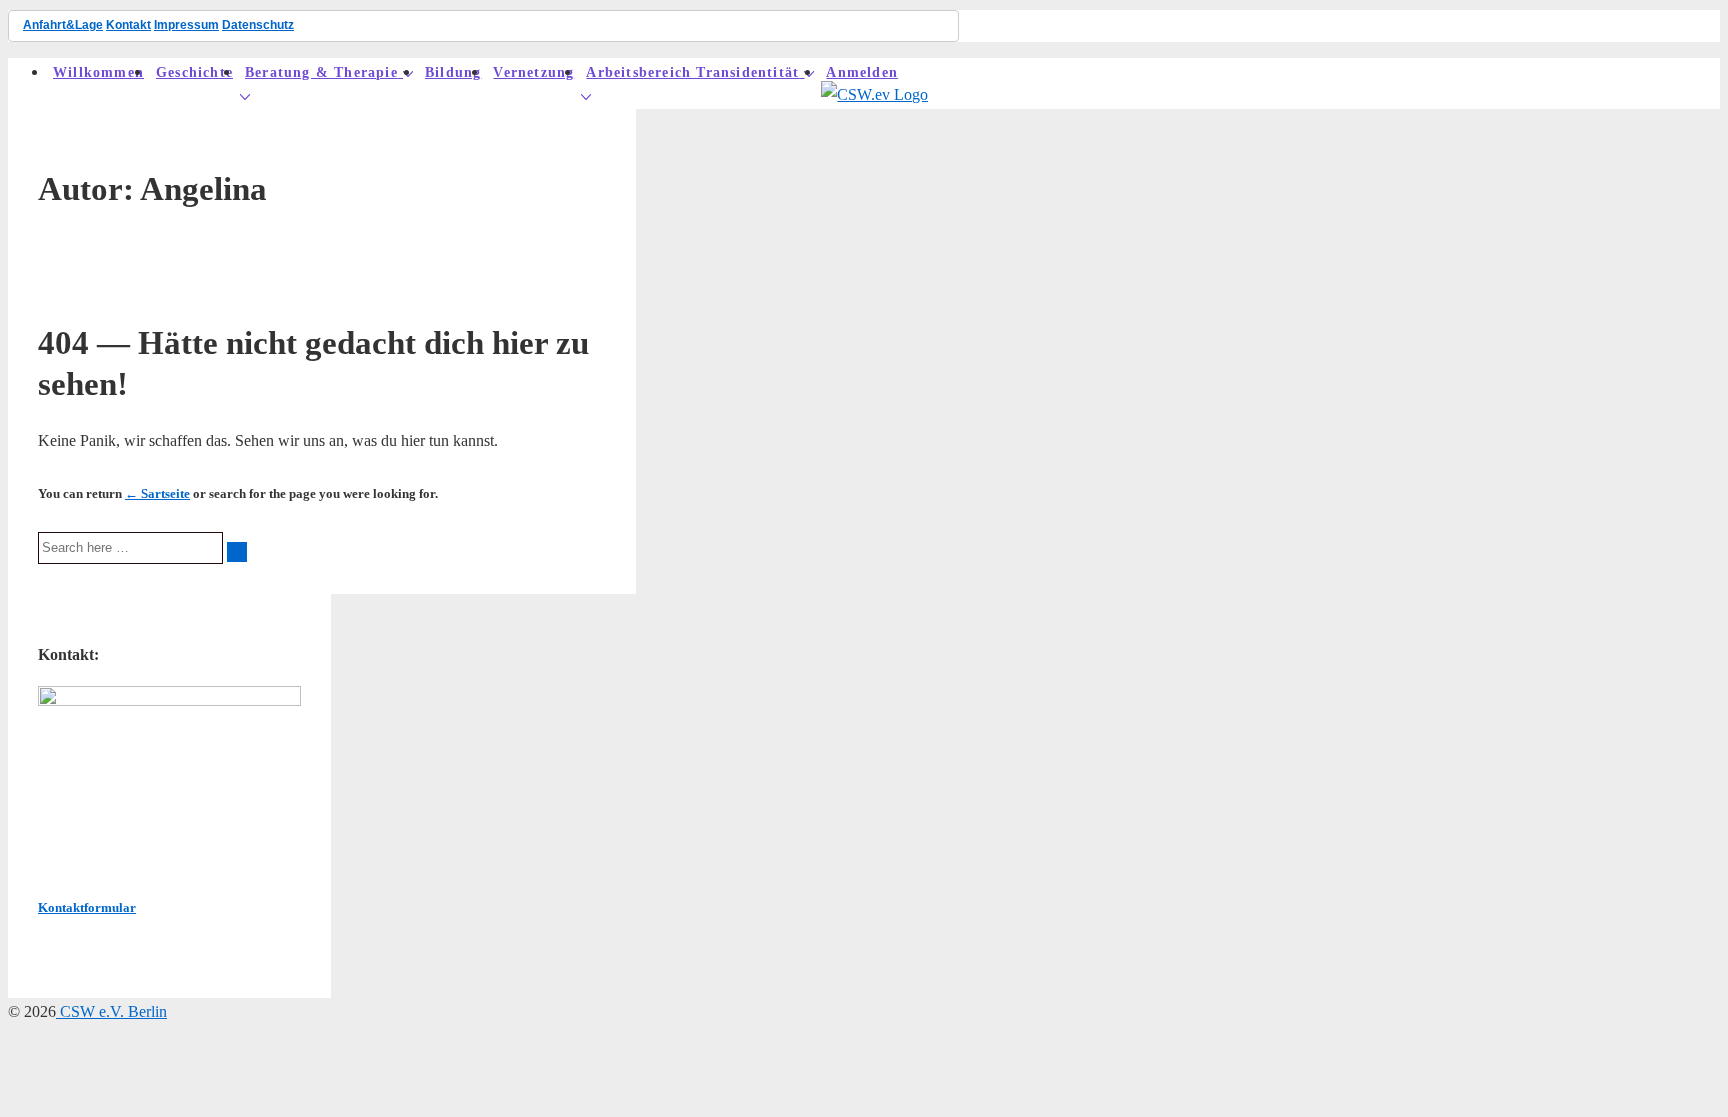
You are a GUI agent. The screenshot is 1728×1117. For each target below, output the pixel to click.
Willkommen (98, 72)
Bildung (453, 72)
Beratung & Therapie (321, 72)
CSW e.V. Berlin (111, 1011)
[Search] (237, 552)
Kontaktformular (87, 907)
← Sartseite (157, 493)
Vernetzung (533, 72)
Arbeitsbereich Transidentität (692, 72)
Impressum (186, 25)
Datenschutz (258, 25)
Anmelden (862, 72)
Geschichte (194, 72)
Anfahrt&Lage (63, 25)
